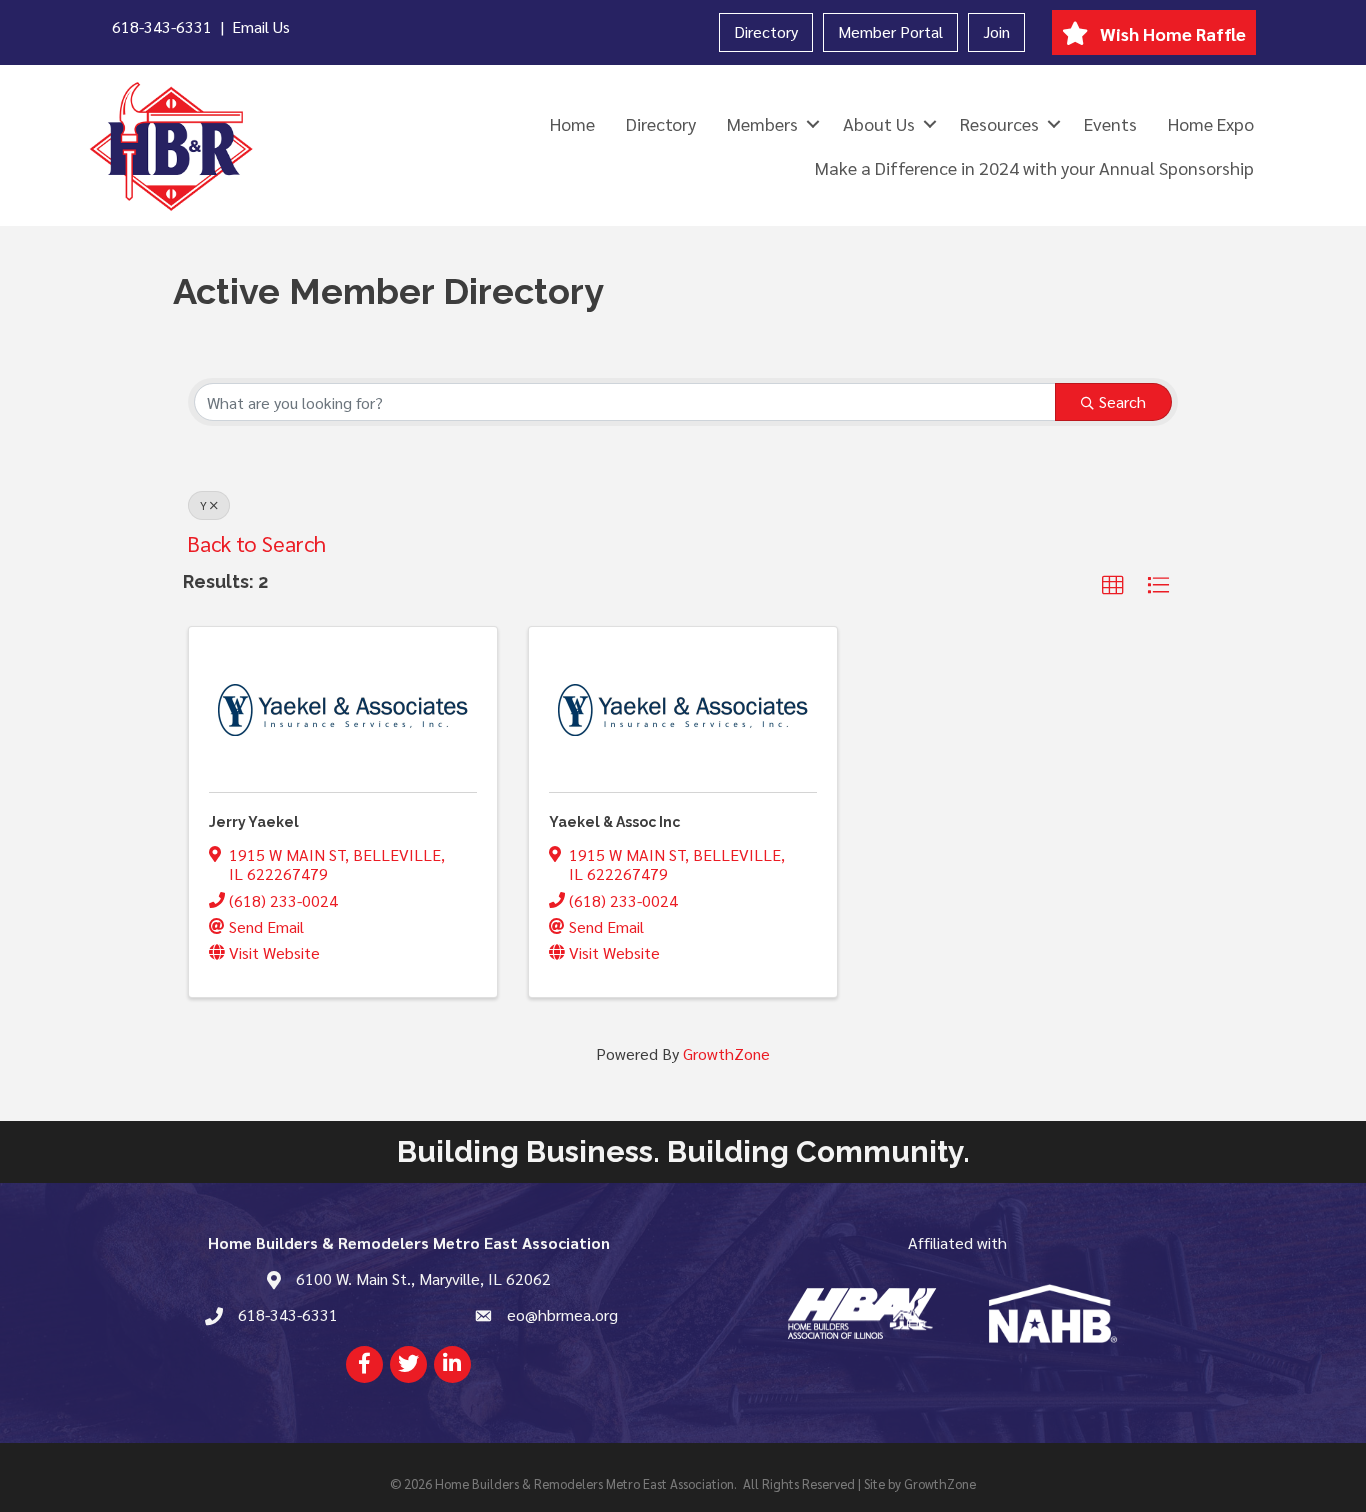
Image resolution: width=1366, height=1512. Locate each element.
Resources (999, 123)
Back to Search (256, 543)
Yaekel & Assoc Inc (614, 822)
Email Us (261, 26)
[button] (1113, 586)
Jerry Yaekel (254, 822)
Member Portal (890, 31)
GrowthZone (726, 1053)
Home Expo (1211, 123)
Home (572, 123)
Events (1110, 123)
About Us (879, 123)
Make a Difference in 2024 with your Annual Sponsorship (1034, 167)
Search (1122, 401)
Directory (766, 31)
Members (762, 123)
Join (996, 31)
